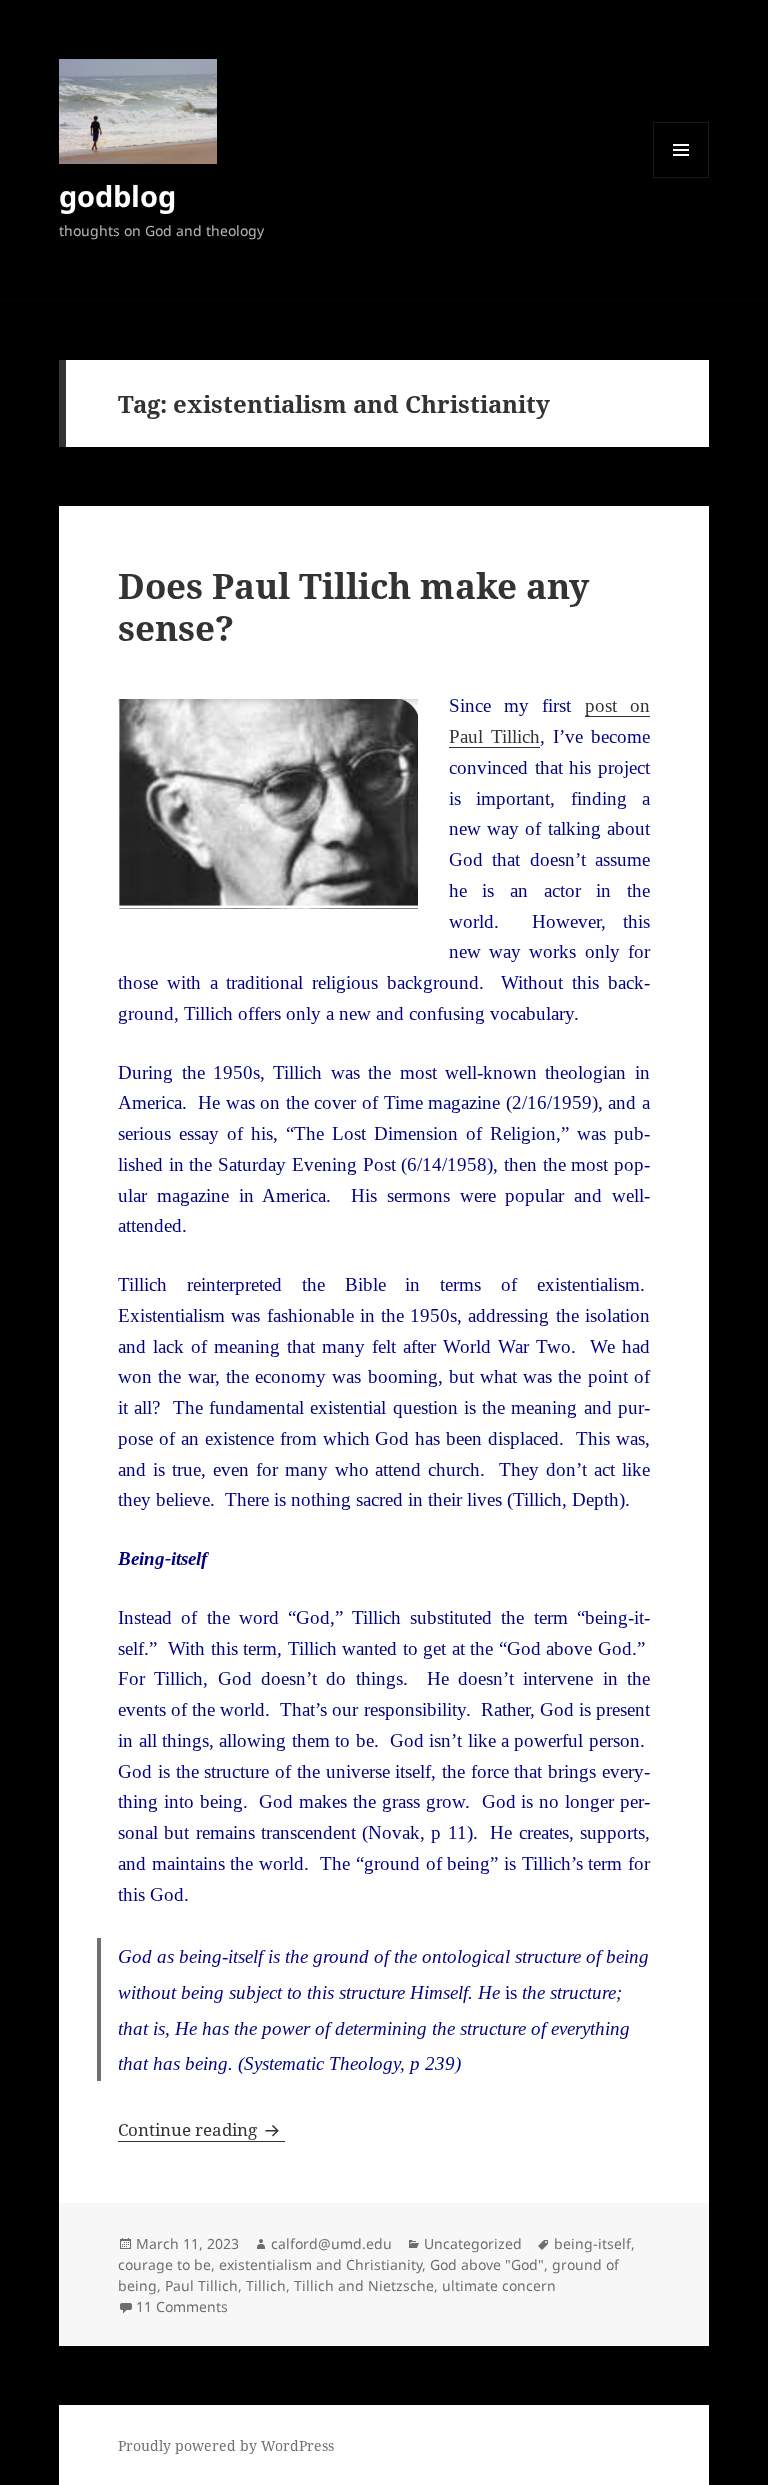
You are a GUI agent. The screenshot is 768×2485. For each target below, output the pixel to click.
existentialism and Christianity (320, 2264)
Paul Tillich (201, 2285)
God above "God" (487, 2264)
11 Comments (182, 2306)
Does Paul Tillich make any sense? (353, 606)
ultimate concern (499, 2285)
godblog (117, 195)
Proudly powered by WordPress (226, 2445)
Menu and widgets (681, 177)
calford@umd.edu (331, 2243)
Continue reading (201, 2129)
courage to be (164, 2264)
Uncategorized (473, 2243)
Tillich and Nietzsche (364, 2285)
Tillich (266, 2285)
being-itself (592, 2243)
